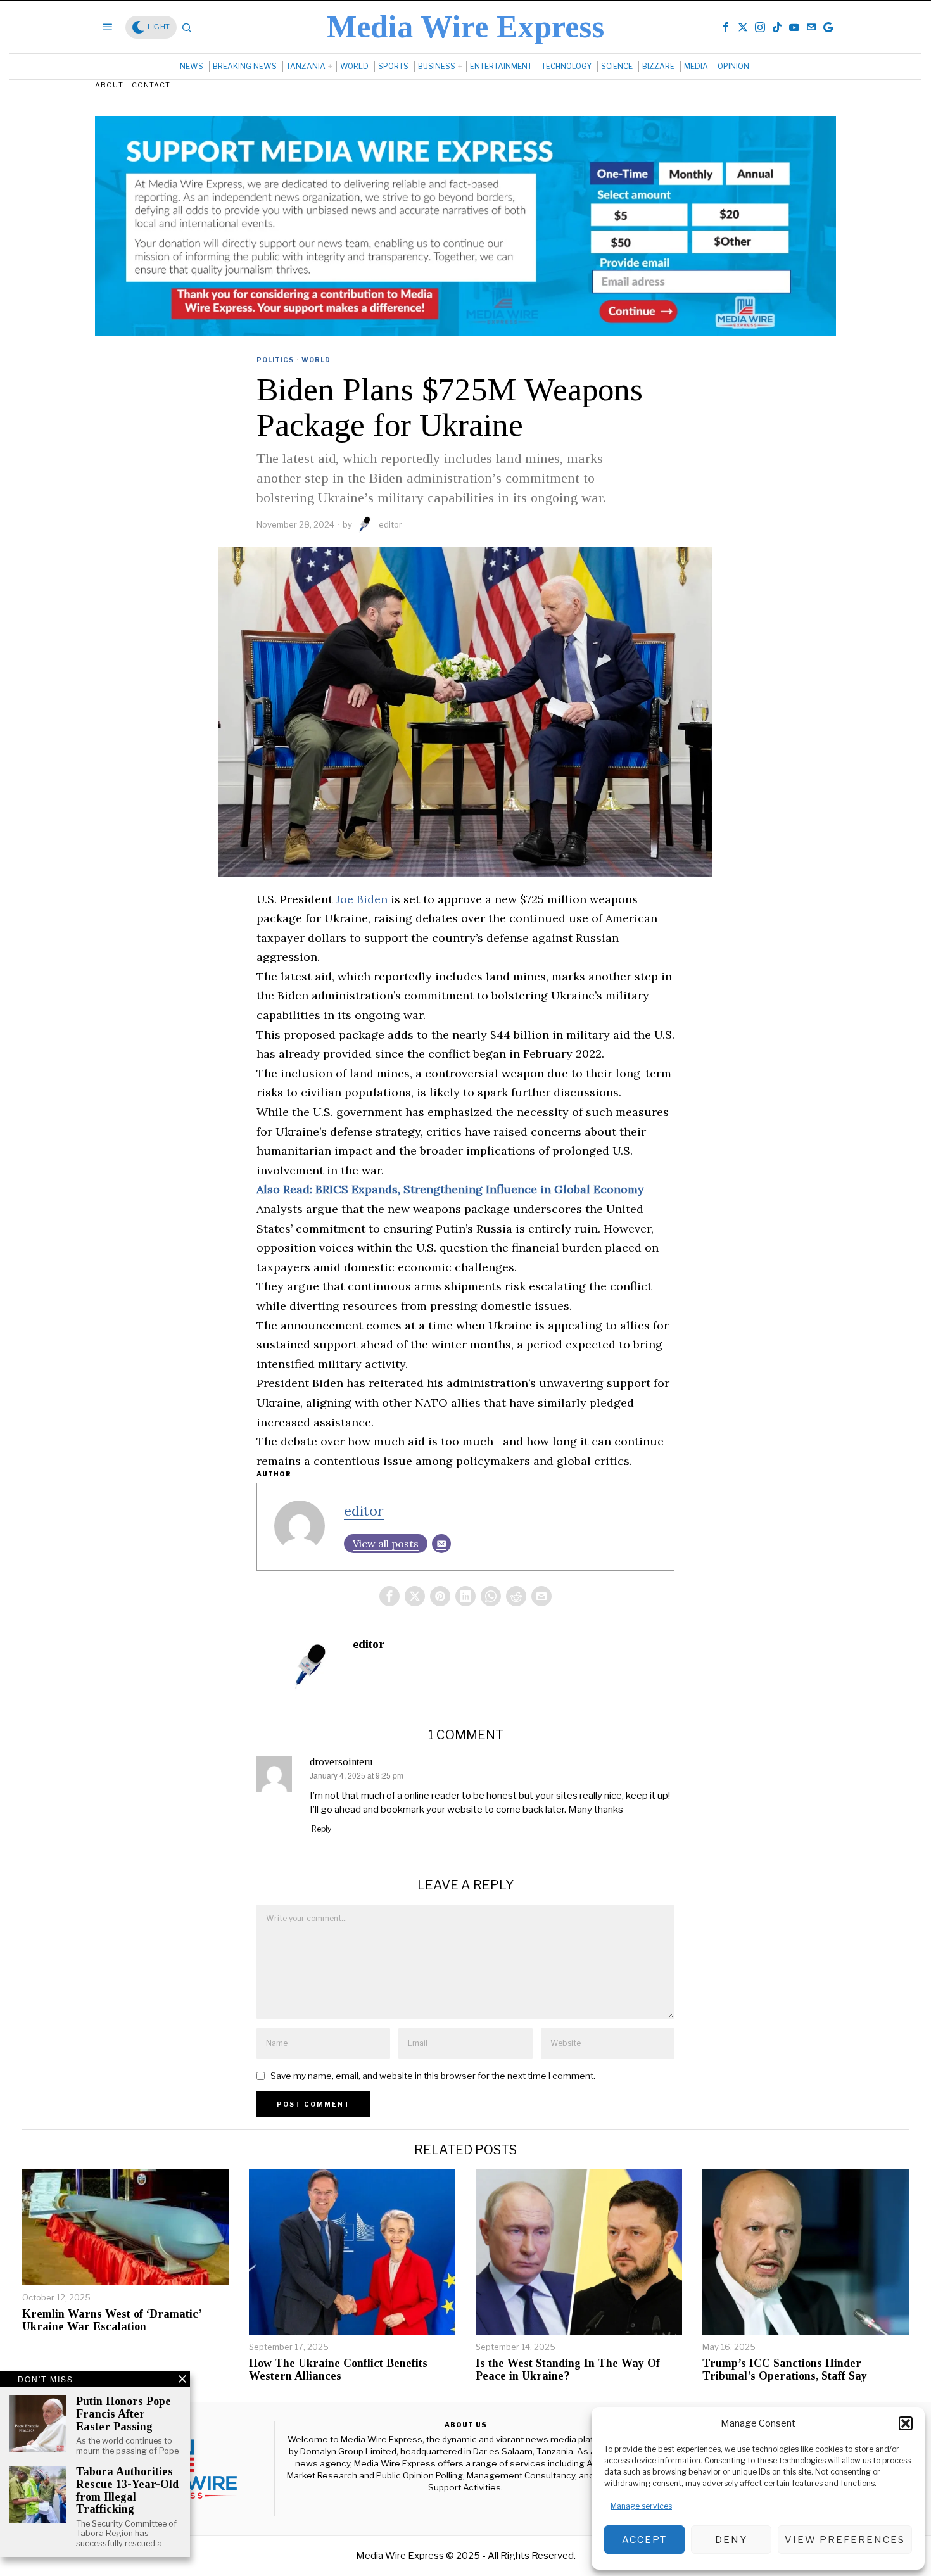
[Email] (441, 1544)
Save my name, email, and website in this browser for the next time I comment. (433, 2076)
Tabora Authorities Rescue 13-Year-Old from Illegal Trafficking (127, 2490)
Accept (644, 2540)
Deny (731, 2540)
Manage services (641, 2506)
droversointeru (341, 1762)
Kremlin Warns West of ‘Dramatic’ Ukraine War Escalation (112, 2320)
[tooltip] (726, 27)
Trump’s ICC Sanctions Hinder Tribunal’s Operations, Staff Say (785, 2370)
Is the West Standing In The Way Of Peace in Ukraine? (568, 2370)
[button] (906, 2423)
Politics (275, 360)
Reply (321, 1829)
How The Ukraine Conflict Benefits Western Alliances (338, 2370)
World (316, 360)
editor (390, 524)
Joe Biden (362, 899)
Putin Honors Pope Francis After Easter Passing (123, 2414)
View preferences (845, 2540)
